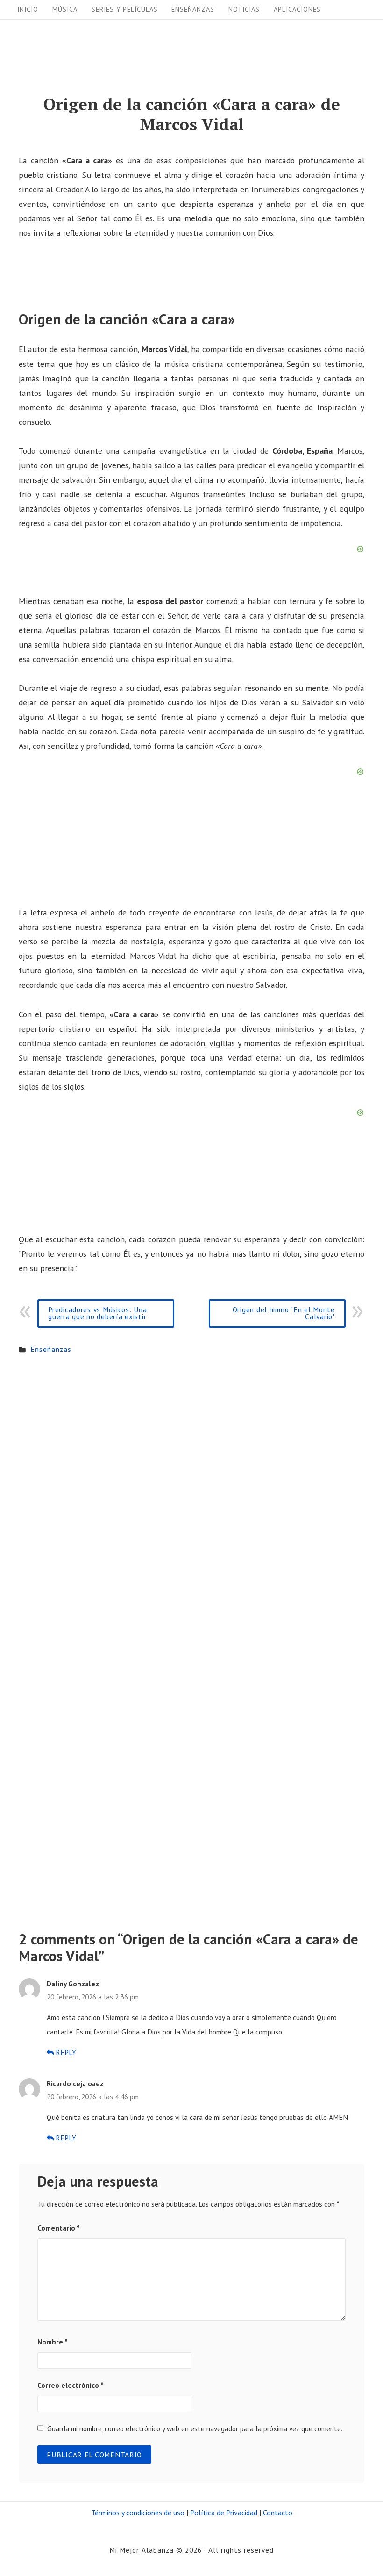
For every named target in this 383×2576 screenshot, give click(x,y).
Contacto (278, 2513)
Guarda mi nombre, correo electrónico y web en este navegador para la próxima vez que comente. (195, 2428)
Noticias (244, 9)
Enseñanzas (193, 9)
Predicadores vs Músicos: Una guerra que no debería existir (97, 1313)
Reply (65, 2052)
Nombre (53, 2342)
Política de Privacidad (224, 2513)
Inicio (28, 9)
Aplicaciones (297, 9)
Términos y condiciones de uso (138, 2513)
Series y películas (125, 9)
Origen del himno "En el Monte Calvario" (284, 1313)
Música (65, 9)
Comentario (59, 2228)
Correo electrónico (71, 2385)
